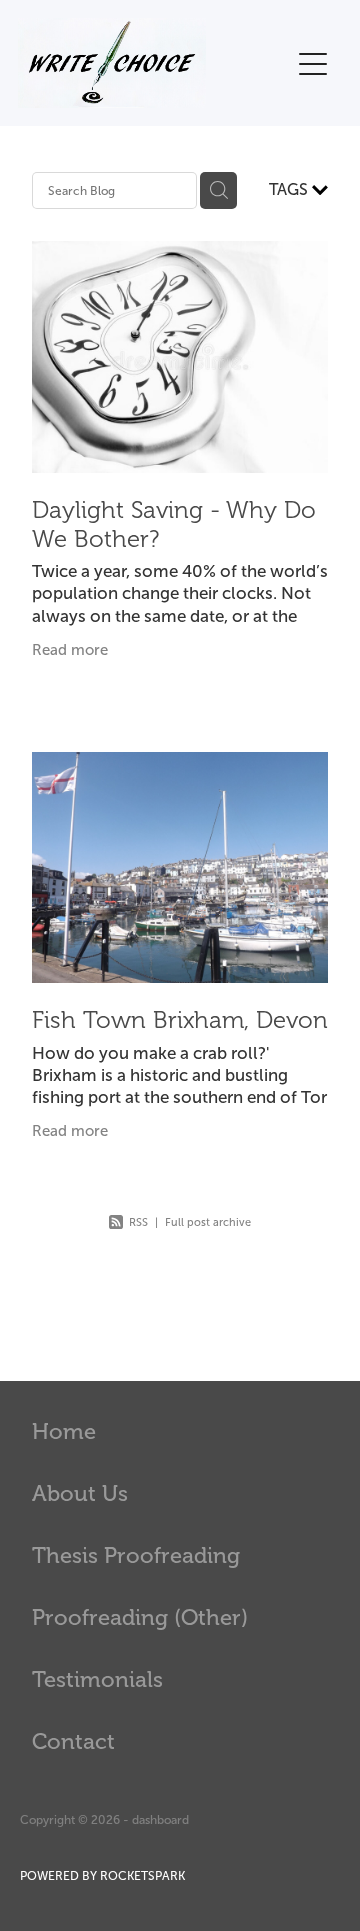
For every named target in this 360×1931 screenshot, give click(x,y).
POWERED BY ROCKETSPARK (102, 1876)
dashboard (160, 1820)
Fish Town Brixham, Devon (180, 1020)
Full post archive (208, 1222)
